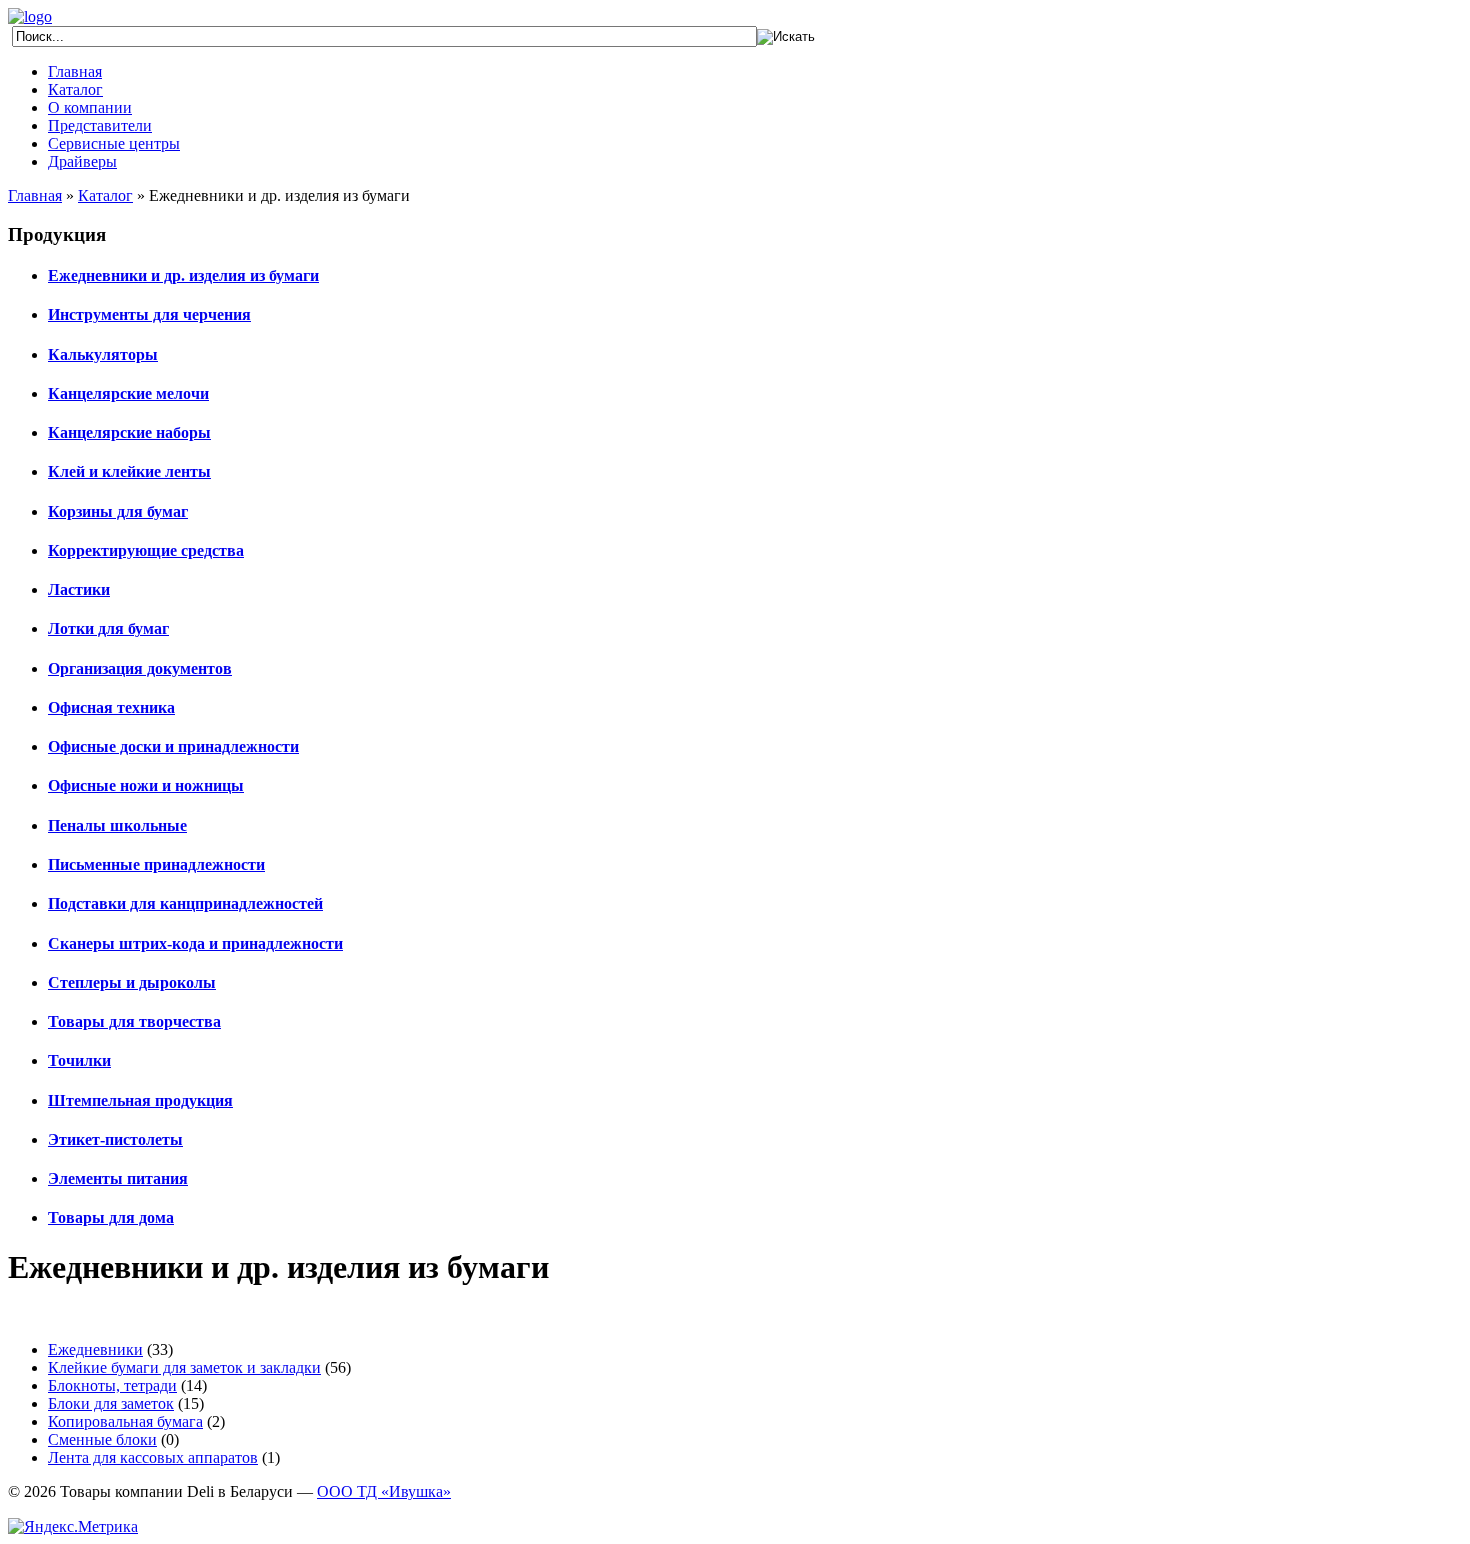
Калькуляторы (103, 354)
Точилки (79, 1060)
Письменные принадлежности (156, 864)
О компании (90, 107)
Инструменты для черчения (149, 314)
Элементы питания (118, 1178)
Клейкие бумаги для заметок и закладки (184, 1367)
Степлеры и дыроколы (132, 982)
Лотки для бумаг (108, 628)
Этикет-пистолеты (115, 1139)
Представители (100, 125)
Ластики (79, 589)
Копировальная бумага (125, 1421)
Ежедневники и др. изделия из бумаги (183, 275)
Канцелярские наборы (129, 432)
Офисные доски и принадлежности (173, 746)
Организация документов (140, 668)
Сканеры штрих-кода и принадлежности (195, 943)
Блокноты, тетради (112, 1385)
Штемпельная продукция (140, 1100)
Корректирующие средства (146, 550)
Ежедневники (95, 1349)
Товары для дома (111, 1217)
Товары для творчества (134, 1021)
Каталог (75, 89)
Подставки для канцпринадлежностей (185, 903)
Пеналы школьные (117, 825)
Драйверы (82, 161)
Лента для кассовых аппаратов (153, 1457)
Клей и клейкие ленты (129, 471)
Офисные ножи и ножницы (146, 785)
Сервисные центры (114, 143)
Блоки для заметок (111, 1403)
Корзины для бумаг (118, 511)
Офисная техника (111, 707)
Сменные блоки (102, 1439)
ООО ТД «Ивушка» (384, 1491)
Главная (75, 71)
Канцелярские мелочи (128, 393)
